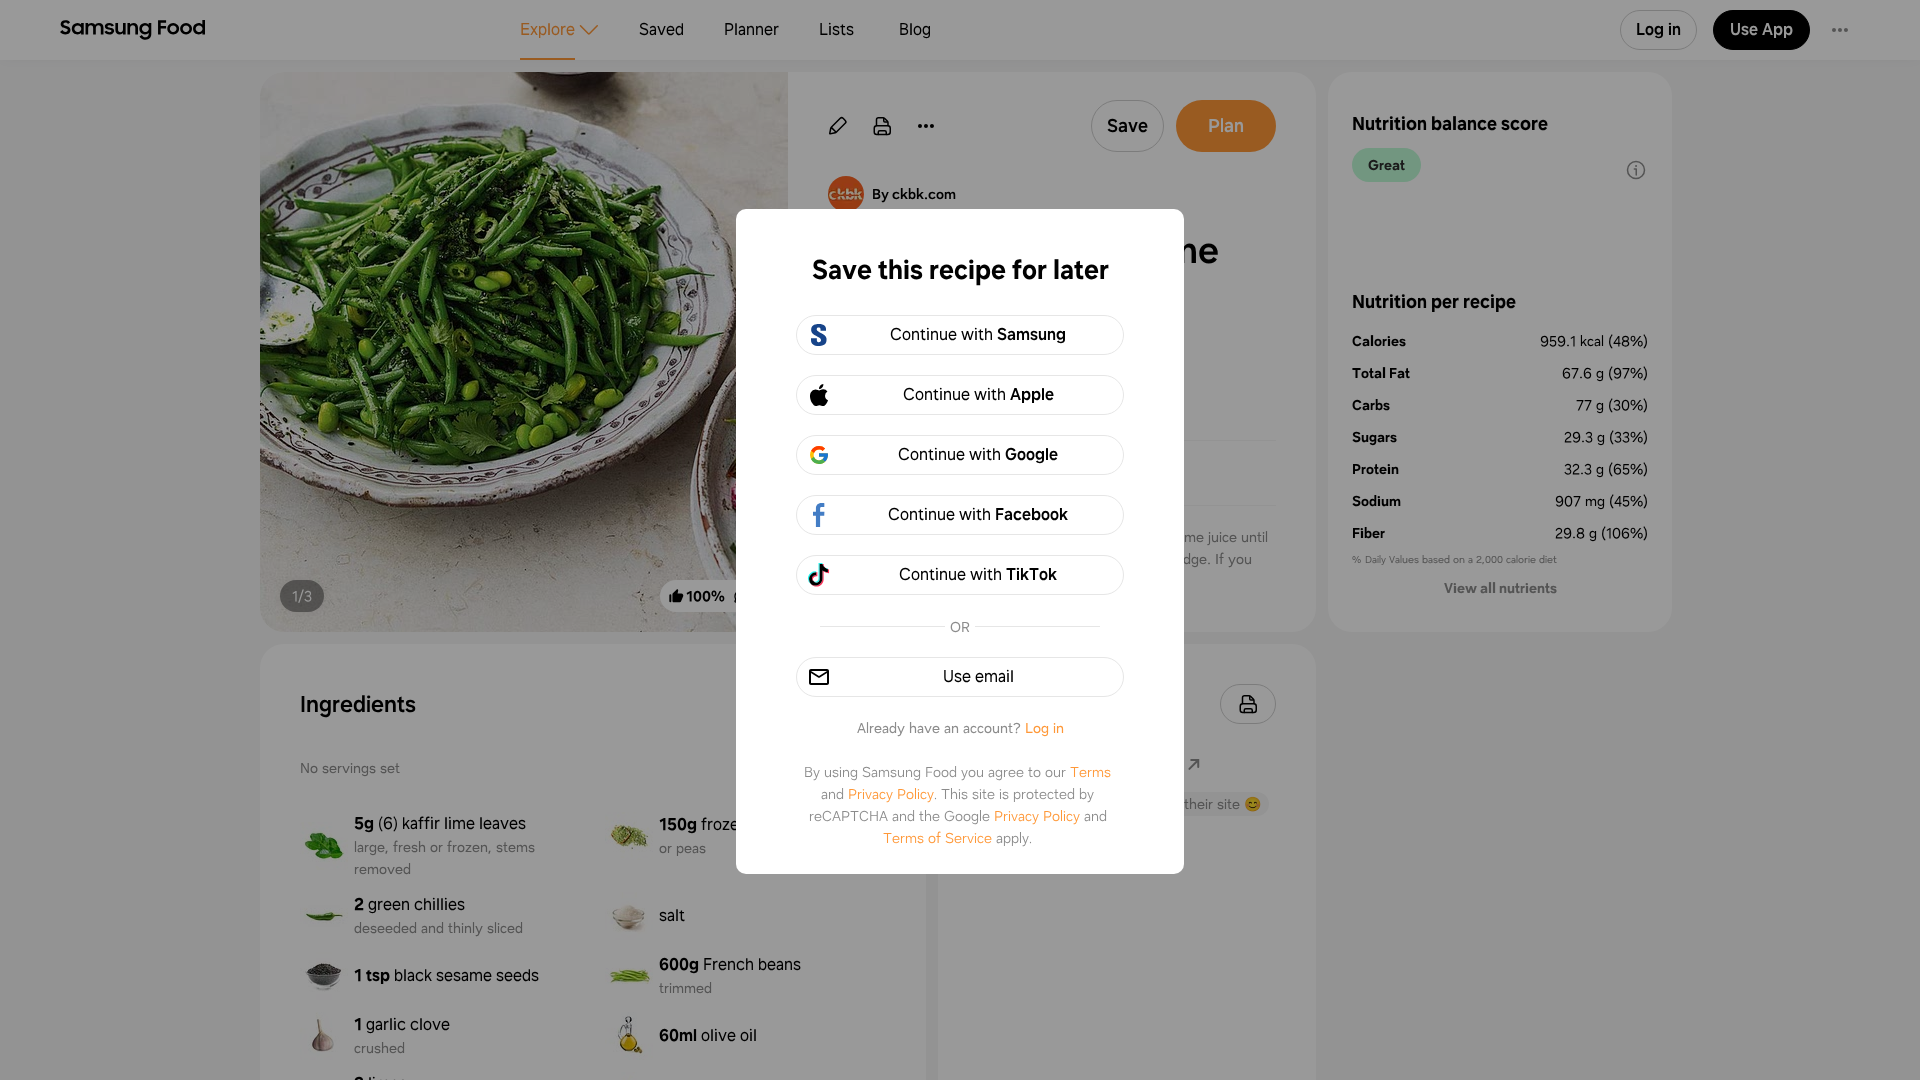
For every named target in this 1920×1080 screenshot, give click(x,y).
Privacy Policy (891, 794)
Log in (1044, 728)
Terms (1090, 772)
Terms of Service (937, 838)
